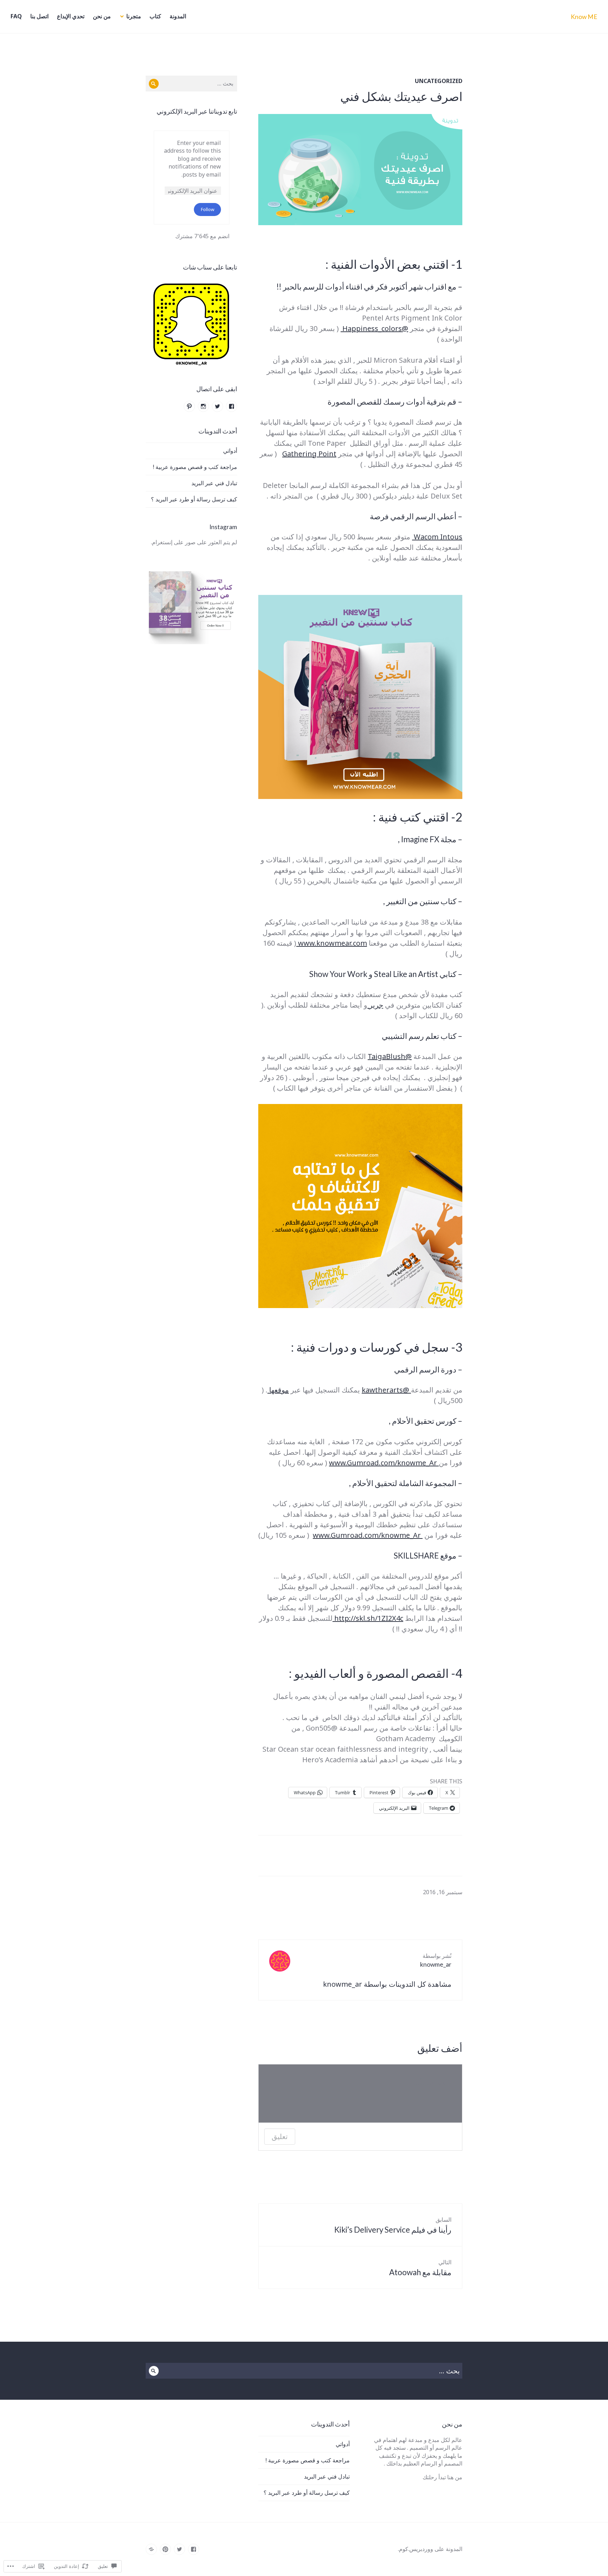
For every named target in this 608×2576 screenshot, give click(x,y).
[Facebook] (194, 2549)
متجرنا (134, 16)
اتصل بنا (39, 16)
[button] (192, 325)
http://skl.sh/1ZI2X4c (368, 1618)
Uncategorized (439, 81)
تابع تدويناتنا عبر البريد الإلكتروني (197, 111)
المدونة (178, 16)
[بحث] (154, 84)
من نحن (102, 16)
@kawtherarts (386, 1390)
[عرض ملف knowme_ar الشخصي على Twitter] (217, 406)
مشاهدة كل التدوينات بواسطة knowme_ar (387, 1984)
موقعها (278, 1390)
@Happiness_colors (374, 328)
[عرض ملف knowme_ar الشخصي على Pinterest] (189, 406)
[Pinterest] (165, 2549)
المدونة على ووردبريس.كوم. (430, 2549)
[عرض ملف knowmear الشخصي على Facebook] (232, 406)
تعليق (280, 2137)
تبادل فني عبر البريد (214, 483)
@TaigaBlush (390, 1056)
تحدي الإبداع (71, 16)
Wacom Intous (437, 537)
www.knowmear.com (332, 943)
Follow (208, 209)
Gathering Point (309, 454)
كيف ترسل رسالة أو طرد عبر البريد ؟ (194, 499)
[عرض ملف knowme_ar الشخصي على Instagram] (203, 406)
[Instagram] (151, 2549)
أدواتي (230, 451)
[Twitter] (179, 2549)
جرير (375, 1005)
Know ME (584, 17)
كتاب (155, 16)
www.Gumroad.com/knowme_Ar (384, 1463)
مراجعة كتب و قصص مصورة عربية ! (195, 467)
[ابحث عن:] (191, 83)
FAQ (16, 16)
